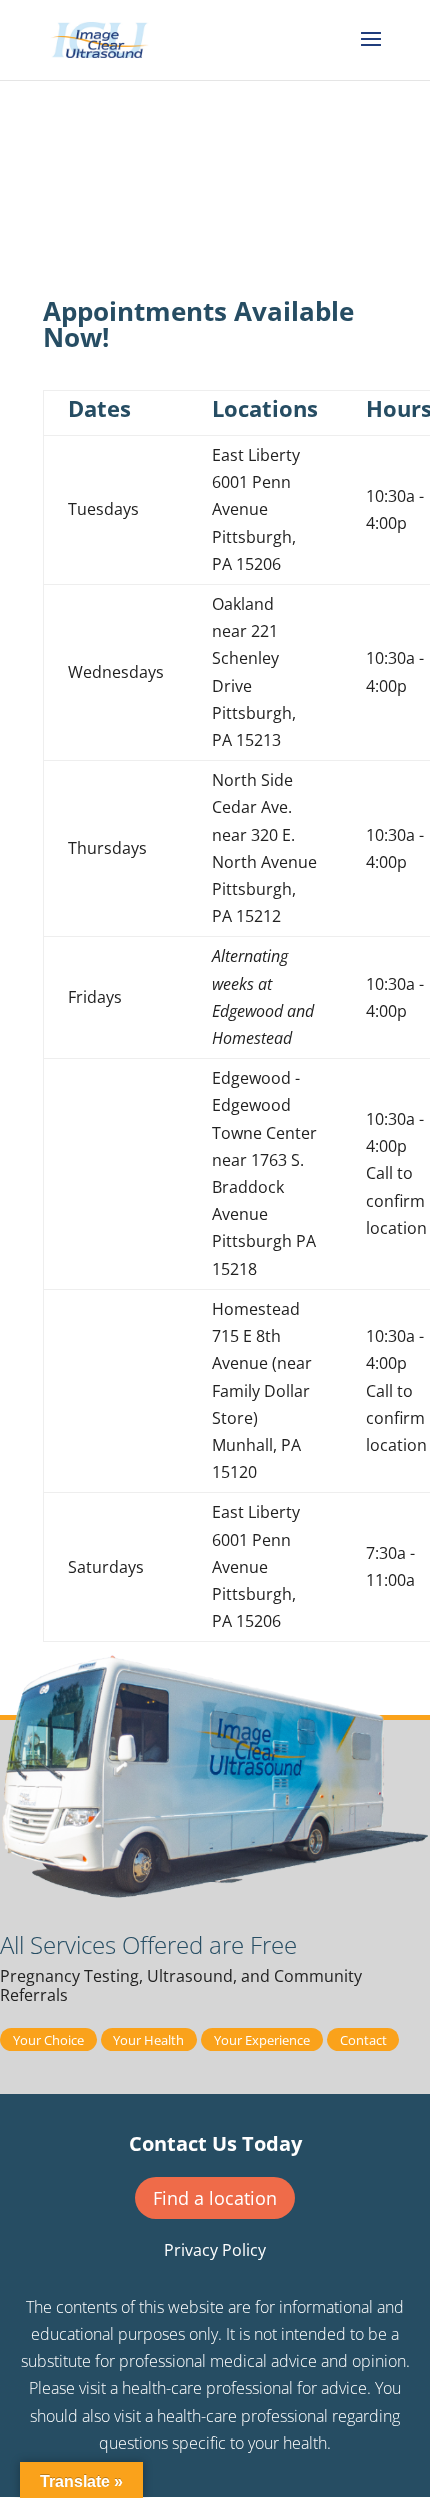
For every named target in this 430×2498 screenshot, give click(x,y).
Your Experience (262, 2040)
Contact (363, 2040)
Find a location (215, 2198)
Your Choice (48, 2040)
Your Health (148, 2040)
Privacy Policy (215, 2250)
